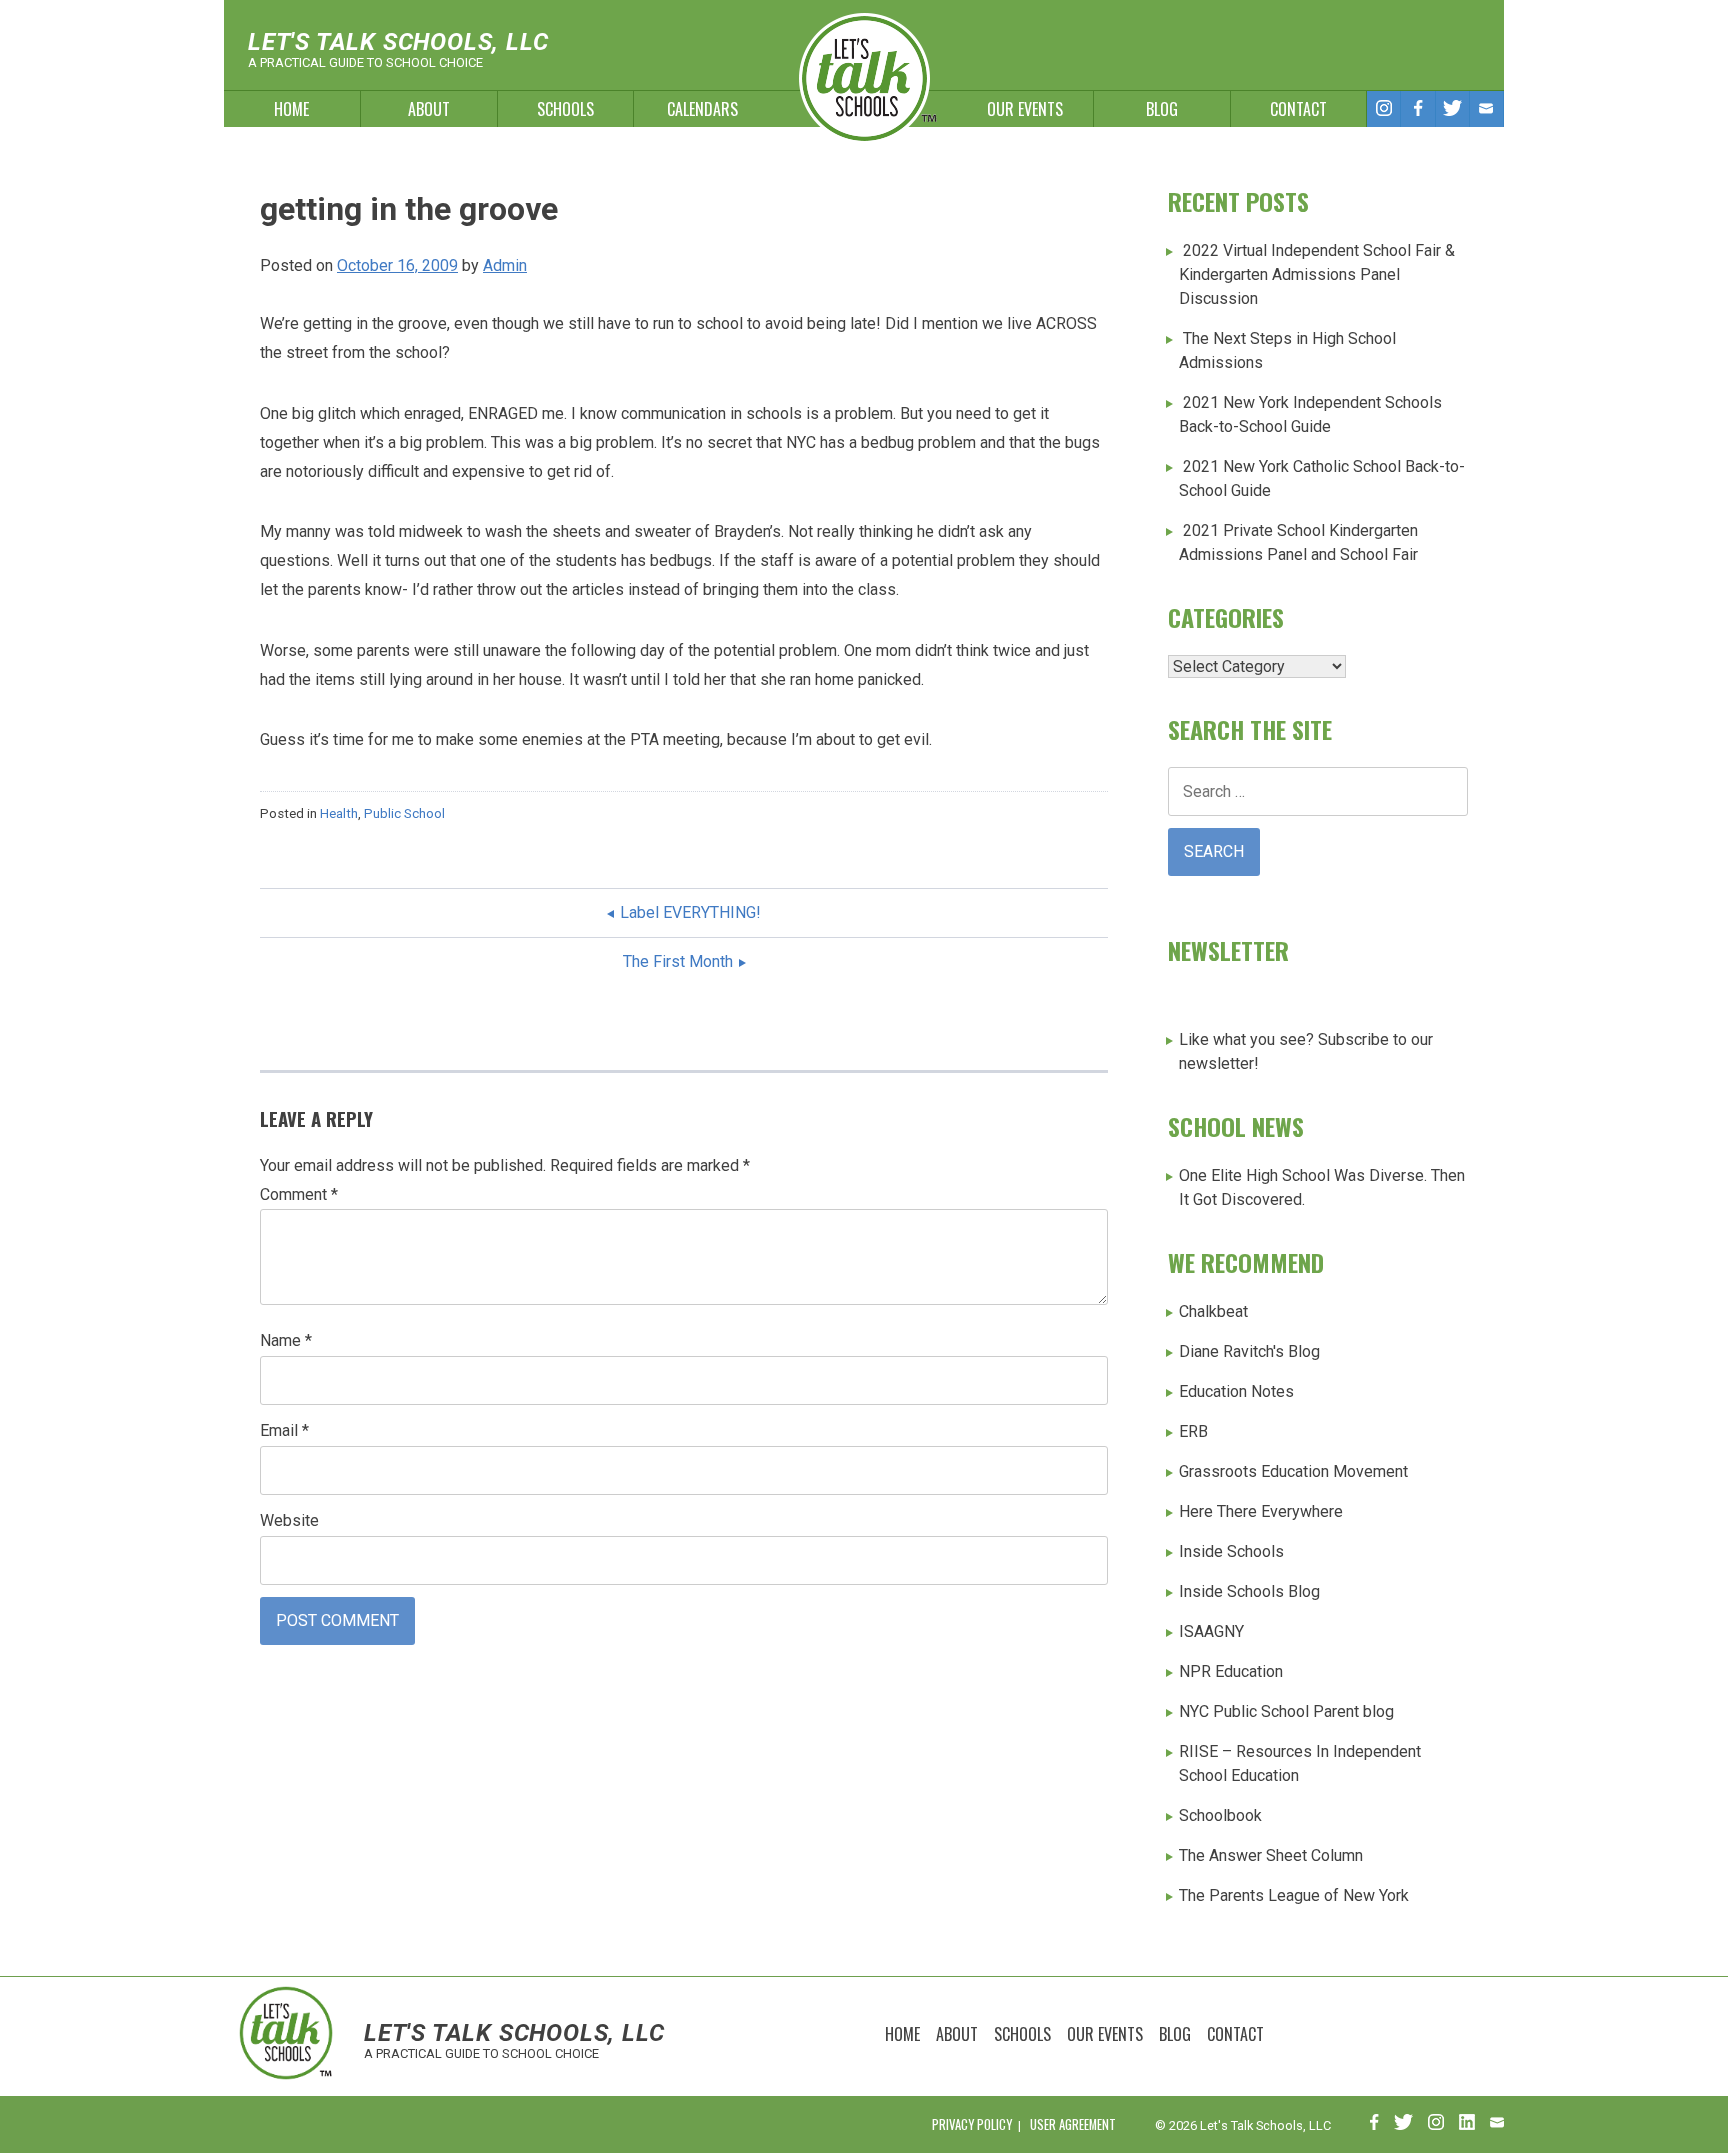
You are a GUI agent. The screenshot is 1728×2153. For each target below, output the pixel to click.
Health (339, 813)
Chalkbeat (1213, 1311)
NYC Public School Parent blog (1286, 1711)
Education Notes (1236, 1391)
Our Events (1025, 109)
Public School (404, 813)
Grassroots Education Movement (1293, 1471)
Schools (565, 109)
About (429, 109)
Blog (1162, 109)
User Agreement (1073, 2124)
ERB (1193, 1431)
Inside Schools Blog (1249, 1591)
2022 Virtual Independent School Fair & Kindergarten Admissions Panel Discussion (1317, 274)
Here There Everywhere (1261, 1511)
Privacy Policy (972, 2124)
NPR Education (1231, 1671)
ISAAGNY (1211, 1631)
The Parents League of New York (1294, 1895)
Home (291, 109)
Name (286, 1340)
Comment (299, 1194)
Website (289, 1520)
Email (284, 1430)
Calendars (702, 109)
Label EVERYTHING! (690, 912)
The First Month (678, 961)
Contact (1298, 109)
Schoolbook (1220, 1815)
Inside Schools (1231, 1551)
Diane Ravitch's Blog (1249, 1351)
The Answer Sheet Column (1271, 1855)
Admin (505, 265)
